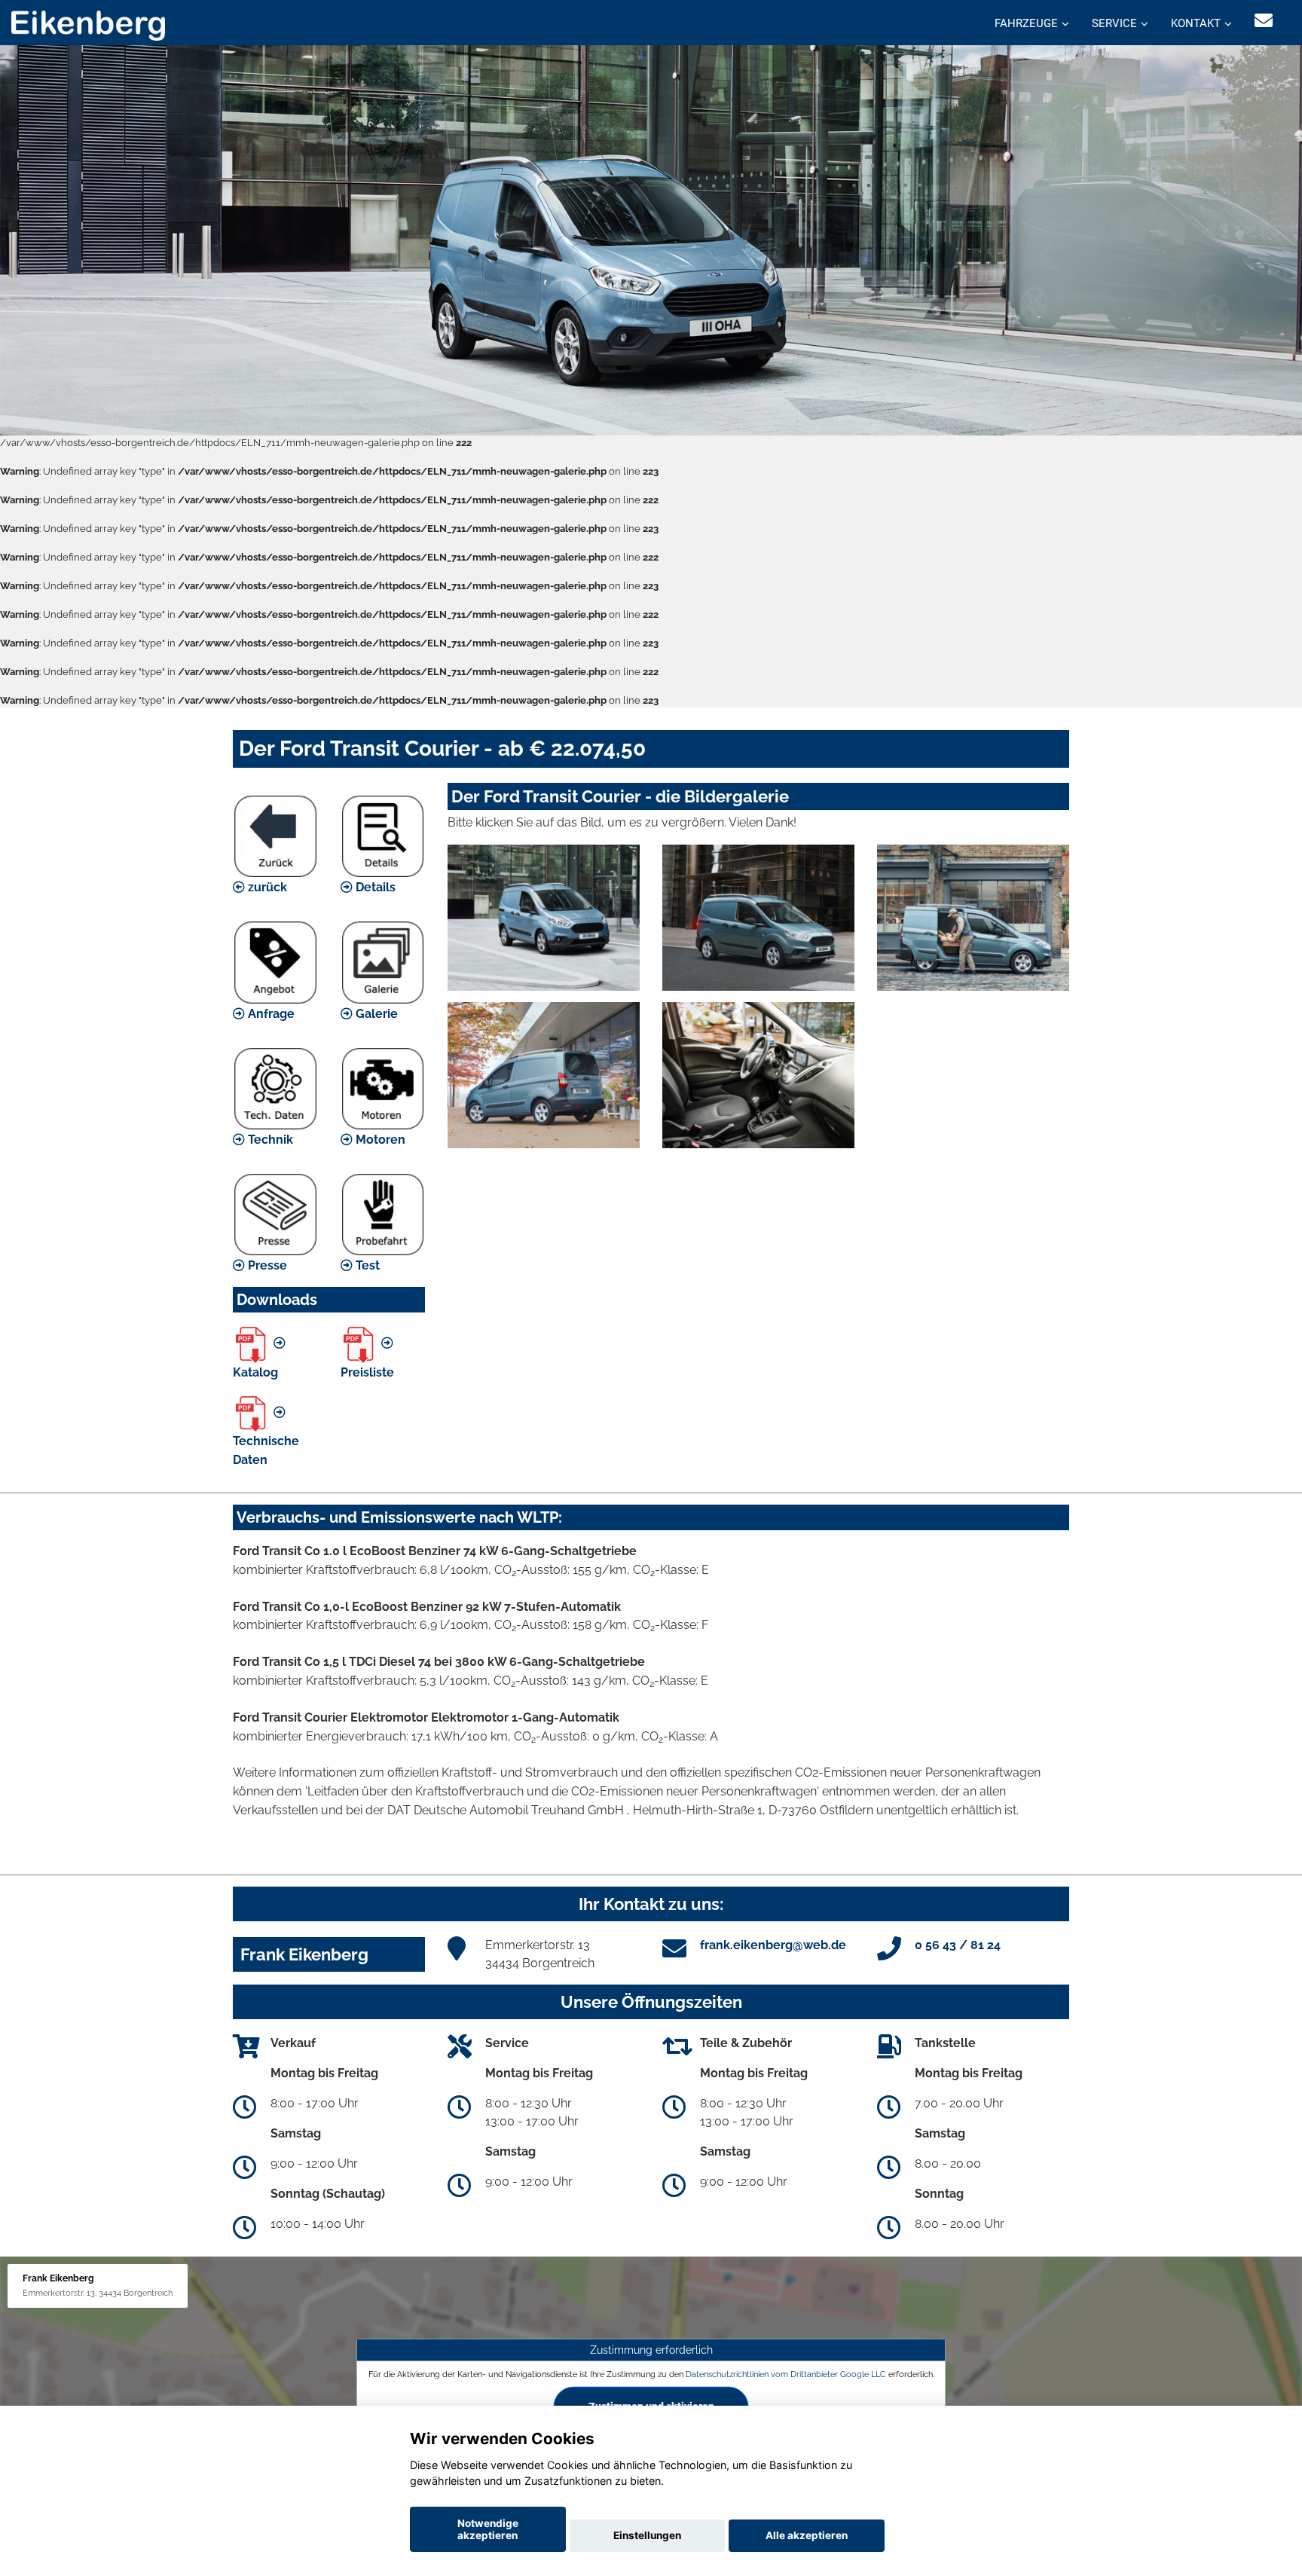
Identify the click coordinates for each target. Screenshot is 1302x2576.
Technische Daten (266, 1450)
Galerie (375, 1014)
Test (366, 1265)
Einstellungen (647, 2535)
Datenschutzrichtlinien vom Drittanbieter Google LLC (786, 2374)
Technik (269, 1140)
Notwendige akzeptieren (488, 2529)
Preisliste (367, 1372)
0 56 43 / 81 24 (958, 1945)
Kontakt (1196, 23)
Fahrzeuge (1026, 23)
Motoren (379, 1140)
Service (1114, 23)
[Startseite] (88, 24)
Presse (266, 1265)
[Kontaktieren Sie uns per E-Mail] (1264, 21)
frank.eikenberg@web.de (773, 1945)
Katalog (255, 1372)
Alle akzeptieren (807, 2535)
